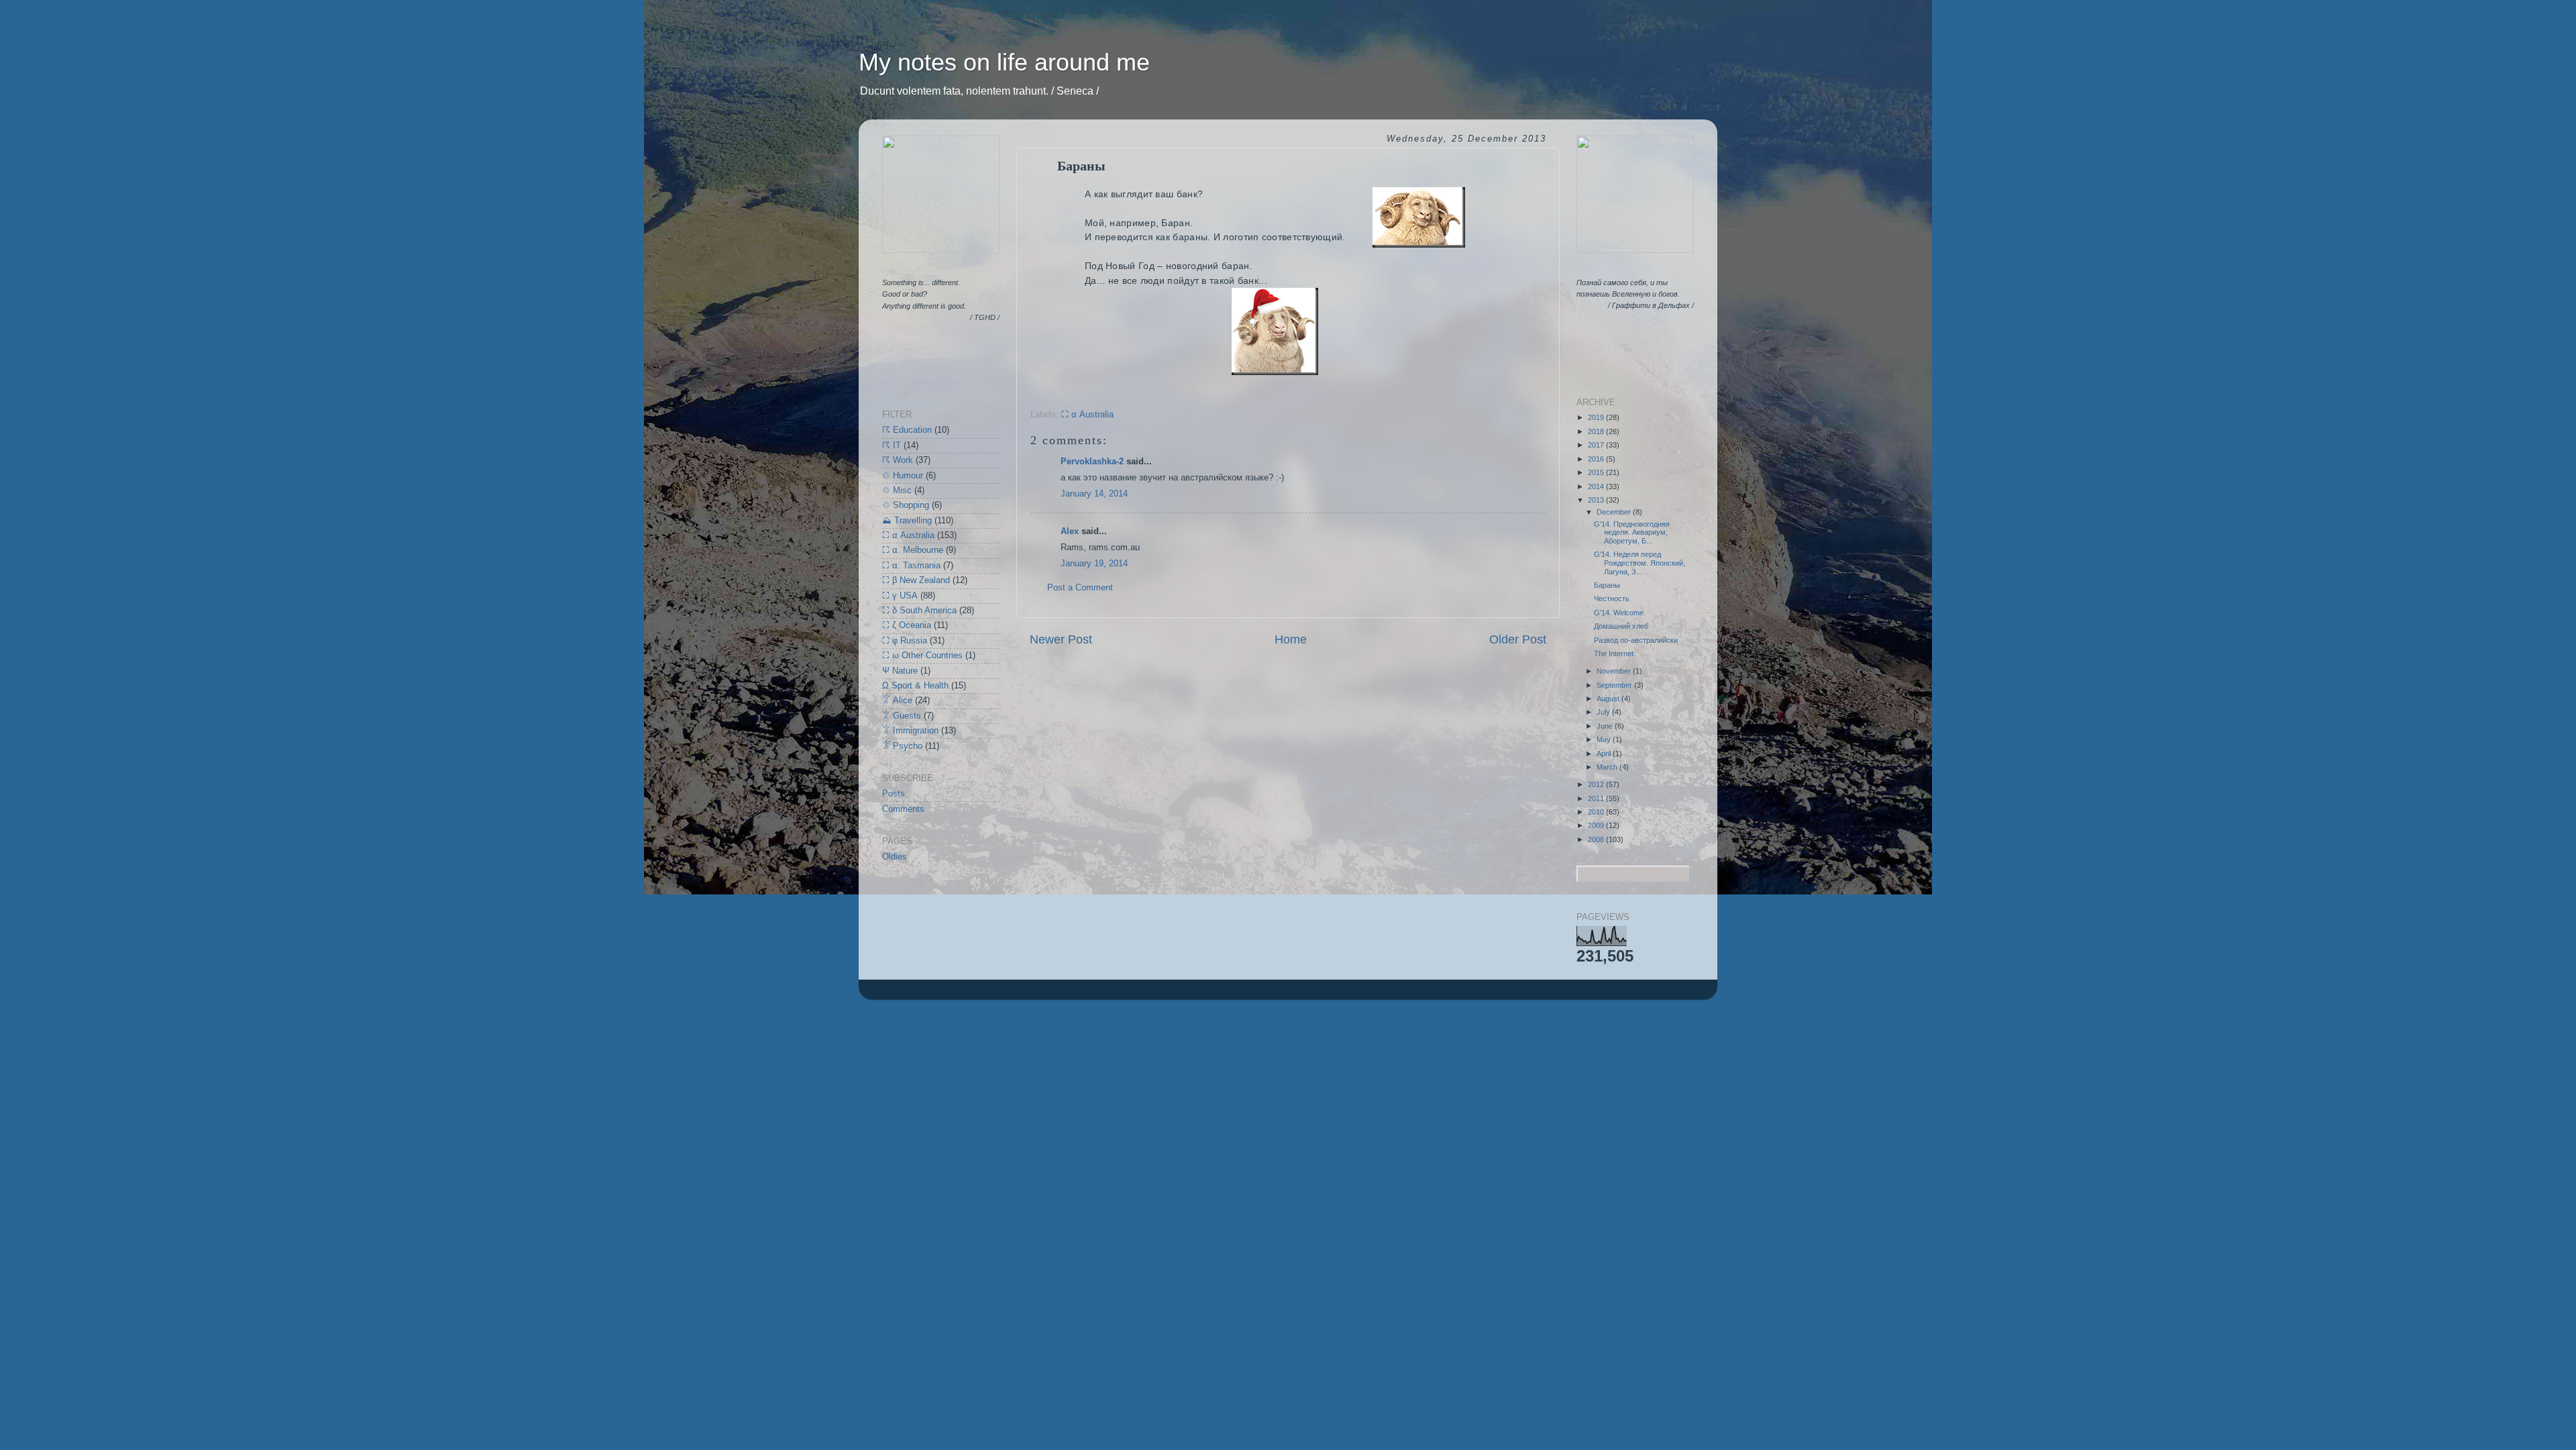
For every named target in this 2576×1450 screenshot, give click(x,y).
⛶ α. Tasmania (911, 566)
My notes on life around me (1004, 62)
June (1606, 726)
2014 (1597, 486)
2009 (1597, 825)
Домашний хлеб (1621, 626)
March (1608, 767)
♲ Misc (897, 490)
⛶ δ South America (919, 611)
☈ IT (892, 446)
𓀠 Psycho (902, 746)
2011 (1597, 798)
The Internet (1614, 654)
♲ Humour (903, 476)
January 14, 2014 (1094, 494)
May (1605, 739)
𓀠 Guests (902, 716)
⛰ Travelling (907, 521)
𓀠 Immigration (910, 731)
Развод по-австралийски (1636, 640)
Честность (1612, 599)
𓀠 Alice (897, 701)
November (1615, 671)
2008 (1597, 839)
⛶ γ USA (900, 596)
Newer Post (1061, 639)
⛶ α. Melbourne (913, 550)
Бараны (1607, 585)
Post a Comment (1080, 588)
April (1605, 754)
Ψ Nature (900, 671)
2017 (1597, 445)
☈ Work (898, 460)
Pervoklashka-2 (1092, 462)
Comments (903, 809)
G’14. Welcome (1619, 613)
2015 (1597, 472)
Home (1291, 639)
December (1615, 512)
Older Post (1518, 639)
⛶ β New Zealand (916, 580)
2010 (1597, 812)
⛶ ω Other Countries (922, 656)
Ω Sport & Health (915, 686)
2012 (1597, 784)
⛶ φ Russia (905, 641)
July (1604, 712)
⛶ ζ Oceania (907, 625)
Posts (894, 794)
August (1609, 698)
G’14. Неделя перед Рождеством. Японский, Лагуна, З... (1640, 563)
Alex (1070, 531)
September (1615, 685)
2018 (1597, 431)
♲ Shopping (906, 505)
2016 (1597, 459)
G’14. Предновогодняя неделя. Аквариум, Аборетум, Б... (1632, 532)
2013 (1597, 500)
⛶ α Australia (1087, 415)
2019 (1597, 417)
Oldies (895, 857)
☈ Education (907, 430)
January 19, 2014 (1094, 564)
